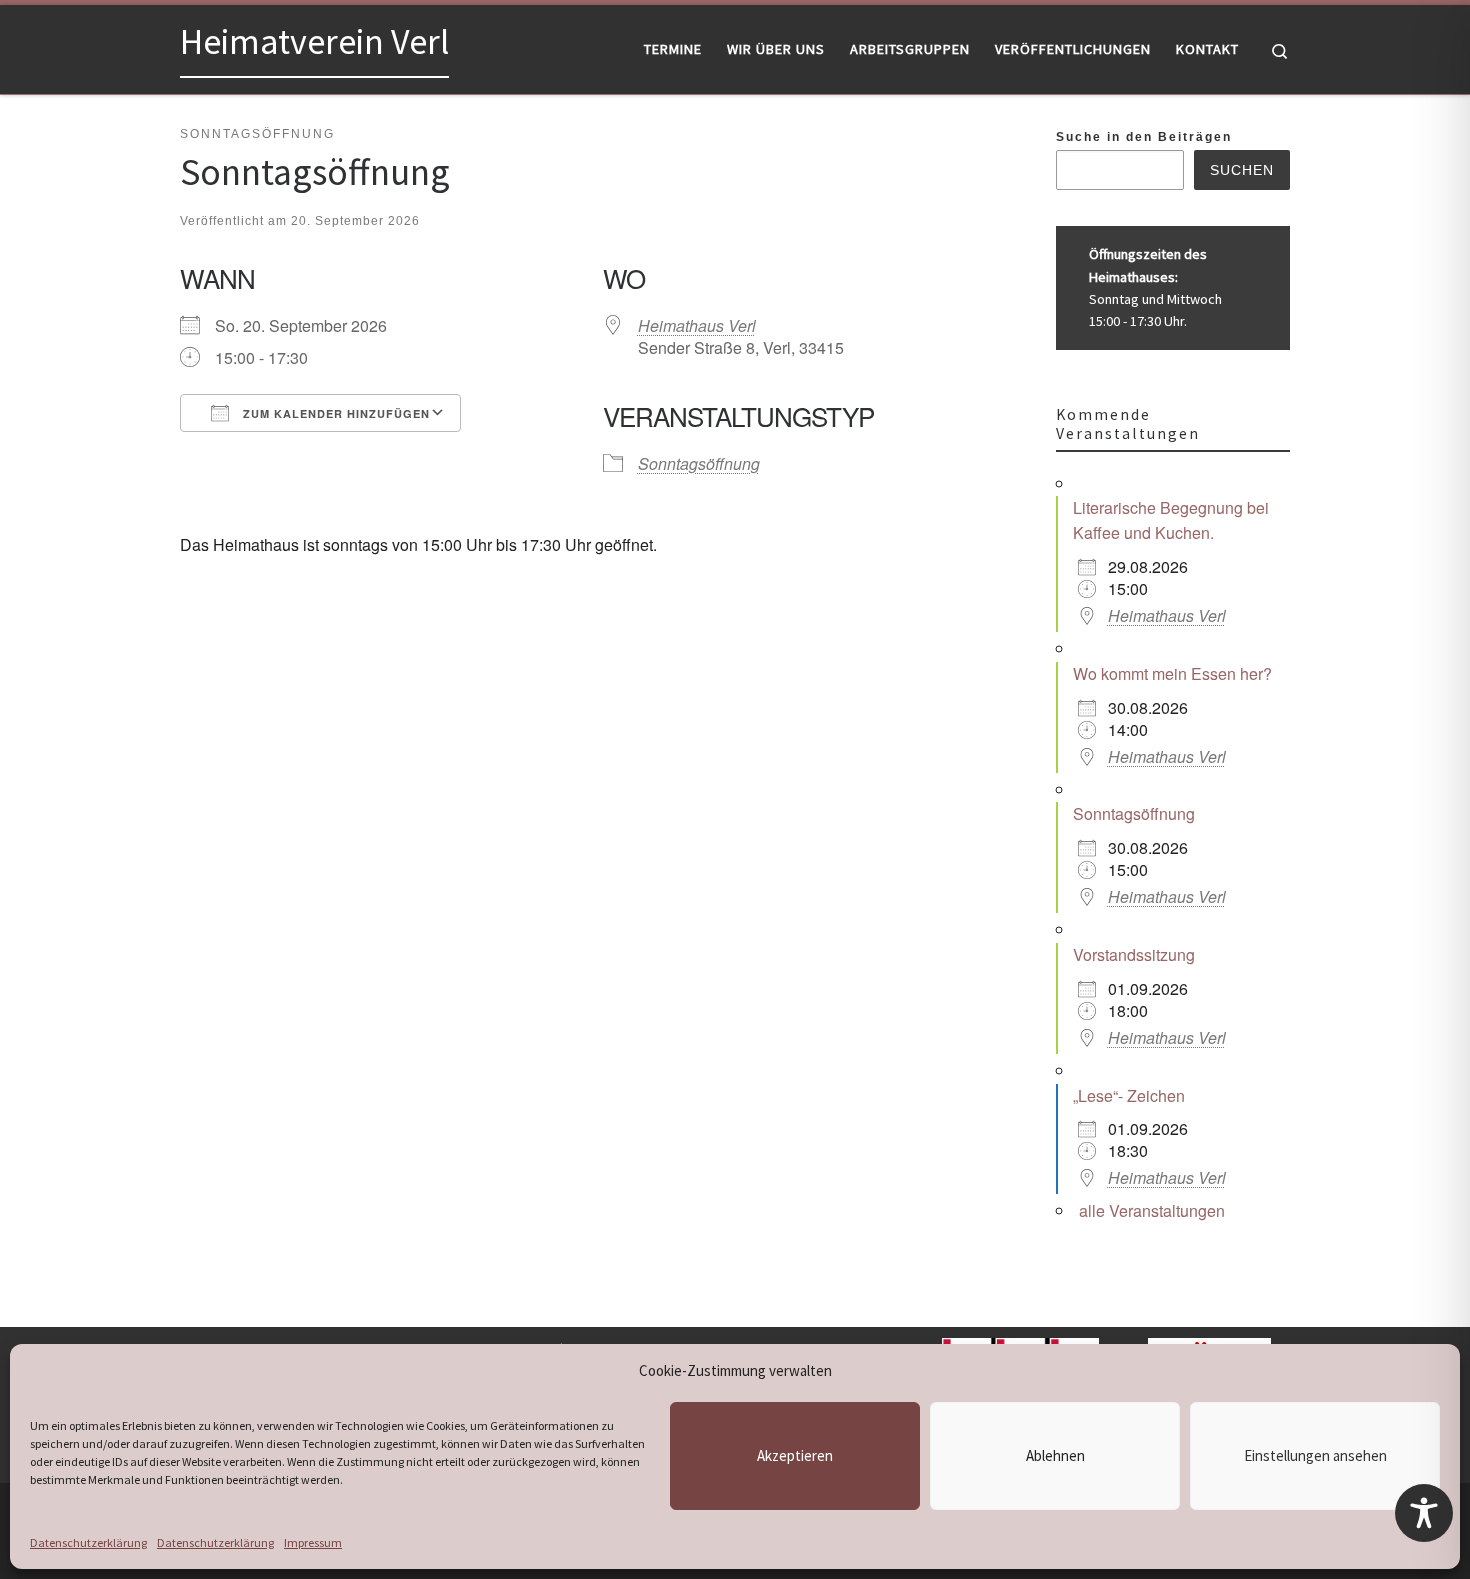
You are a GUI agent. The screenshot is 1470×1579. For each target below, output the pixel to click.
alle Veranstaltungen (1152, 1210)
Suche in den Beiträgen (1144, 137)
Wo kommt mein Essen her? (1172, 673)
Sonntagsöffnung (699, 463)
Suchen (1242, 170)
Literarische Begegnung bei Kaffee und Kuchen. (1171, 520)
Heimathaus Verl (697, 325)
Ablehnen (1055, 1455)
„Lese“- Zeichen (1129, 1095)
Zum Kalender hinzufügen (334, 413)
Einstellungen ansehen (1315, 1455)
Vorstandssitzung (1134, 954)
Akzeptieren (795, 1455)
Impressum (313, 1542)
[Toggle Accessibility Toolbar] (1424, 1513)
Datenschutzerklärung (88, 1542)
